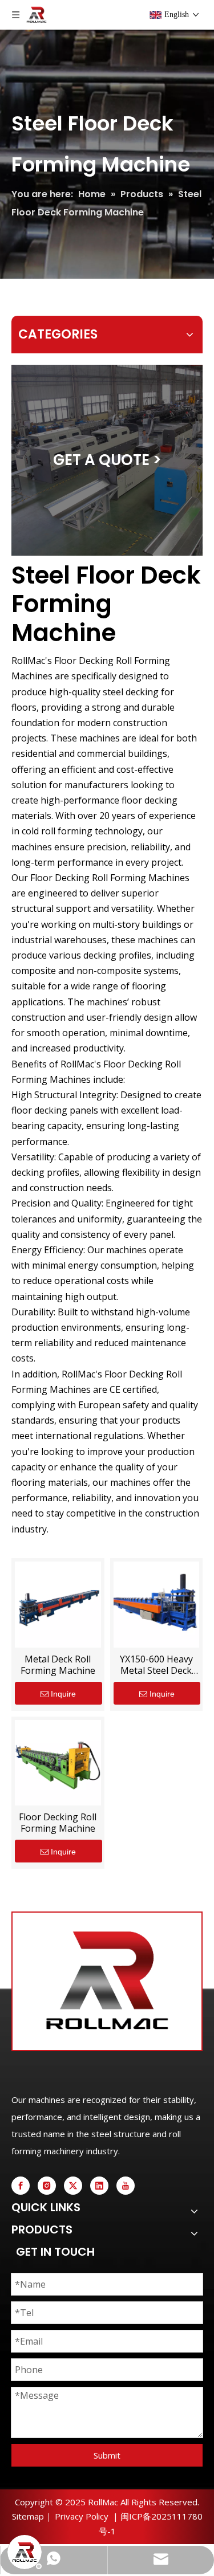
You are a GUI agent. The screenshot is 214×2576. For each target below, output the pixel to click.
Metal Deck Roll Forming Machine (58, 1665)
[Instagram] (47, 2186)
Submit (107, 2455)
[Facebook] (21, 2186)
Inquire (63, 1694)
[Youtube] (126, 2186)
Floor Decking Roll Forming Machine (58, 1823)
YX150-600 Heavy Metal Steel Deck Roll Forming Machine (156, 1665)
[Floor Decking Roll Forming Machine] (58, 1762)
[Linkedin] (99, 2186)
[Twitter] (73, 2186)
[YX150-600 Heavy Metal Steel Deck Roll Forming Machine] (157, 1604)
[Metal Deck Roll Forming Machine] (58, 1604)
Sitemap (28, 2516)
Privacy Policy (82, 2516)
